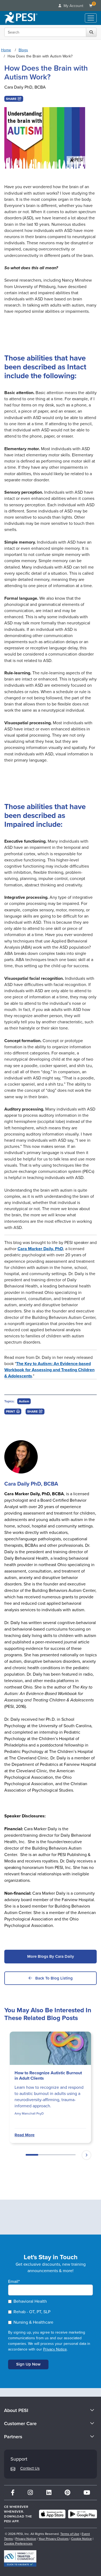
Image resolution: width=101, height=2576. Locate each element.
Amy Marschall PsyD (29, 2113)
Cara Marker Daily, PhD (40, 1249)
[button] (14, 99)
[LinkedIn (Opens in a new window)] (49, 2493)
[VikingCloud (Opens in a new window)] (20, 2558)
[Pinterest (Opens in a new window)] (67, 2493)
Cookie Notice (81, 2539)
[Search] (91, 32)
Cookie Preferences (18, 2544)
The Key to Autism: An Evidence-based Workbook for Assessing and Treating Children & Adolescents (49, 1370)
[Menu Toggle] (91, 18)
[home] (21, 18)
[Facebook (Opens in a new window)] (13, 2493)
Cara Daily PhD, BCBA (25, 87)
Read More (25, 2135)
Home (6, 50)
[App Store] (52, 2514)
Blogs (23, 50)
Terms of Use (70, 2534)
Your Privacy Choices (54, 2539)
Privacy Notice (55, 2349)
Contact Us (30, 2468)
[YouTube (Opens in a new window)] (87, 2493)
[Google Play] (83, 2514)
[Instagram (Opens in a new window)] (30, 2493)
